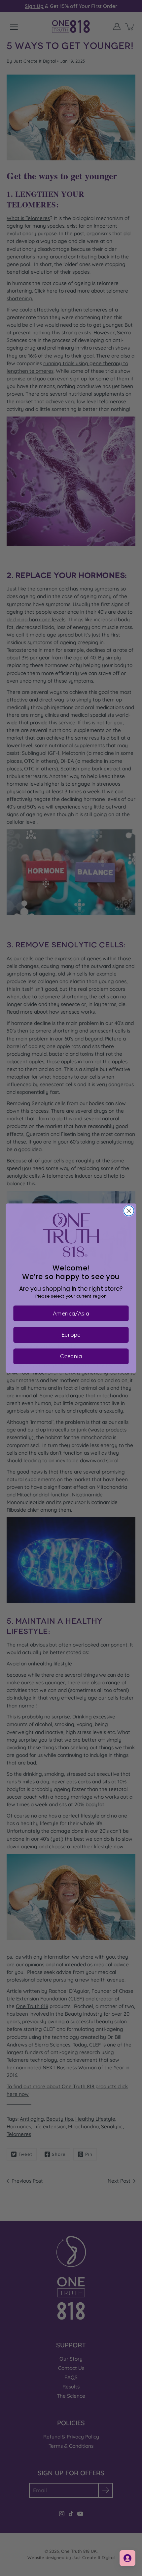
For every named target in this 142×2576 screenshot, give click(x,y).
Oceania (71, 1356)
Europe (71, 1334)
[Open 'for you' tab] (127, 2558)
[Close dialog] (129, 1211)
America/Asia (71, 1313)
